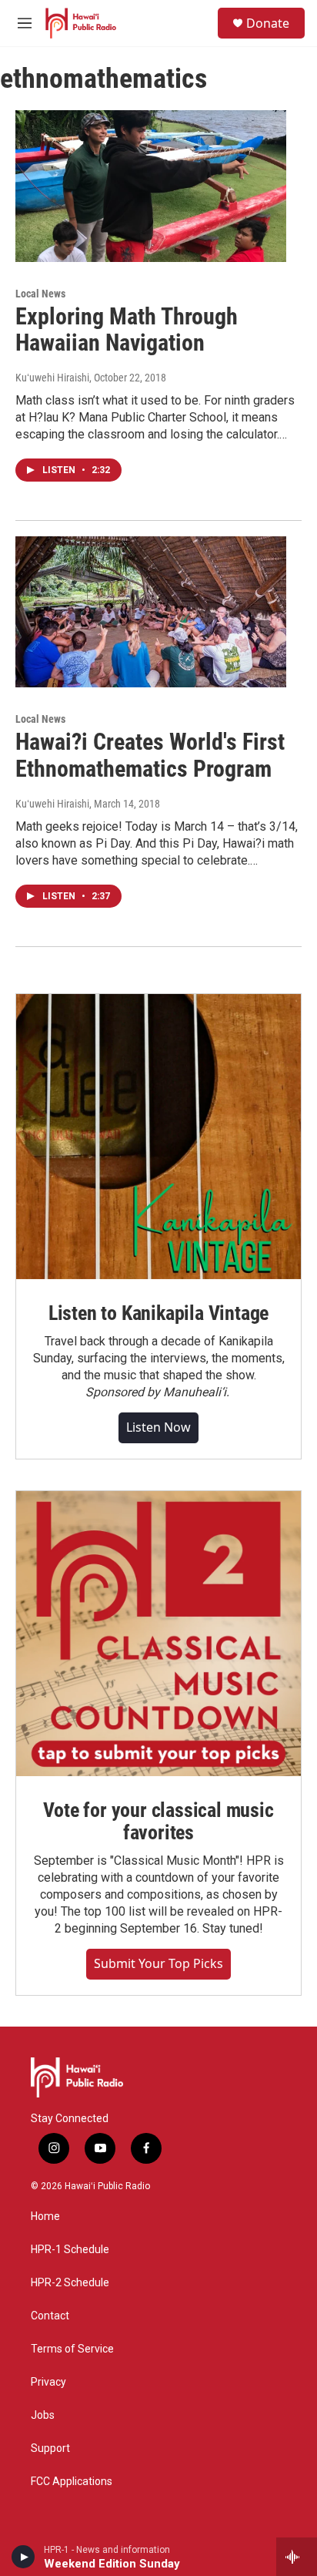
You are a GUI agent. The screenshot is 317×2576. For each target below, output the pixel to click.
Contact (50, 2316)
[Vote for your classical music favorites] (158, 1634)
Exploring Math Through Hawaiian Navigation (127, 330)
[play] (23, 2557)
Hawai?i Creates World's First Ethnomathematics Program (150, 755)
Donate (268, 23)
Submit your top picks (158, 1963)
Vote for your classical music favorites (158, 1822)
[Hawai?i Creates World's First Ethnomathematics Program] (151, 612)
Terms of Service (72, 2349)
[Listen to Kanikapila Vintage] (158, 1137)
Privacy (48, 2382)
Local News (40, 294)
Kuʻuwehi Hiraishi (52, 378)
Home (45, 2217)
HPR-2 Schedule (70, 2283)
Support (50, 2448)
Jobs (43, 2415)
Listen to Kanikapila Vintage (158, 1313)
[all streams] (297, 2557)
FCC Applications (72, 2482)
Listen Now (158, 1427)
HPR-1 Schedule (70, 2250)
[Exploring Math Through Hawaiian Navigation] (151, 186)
